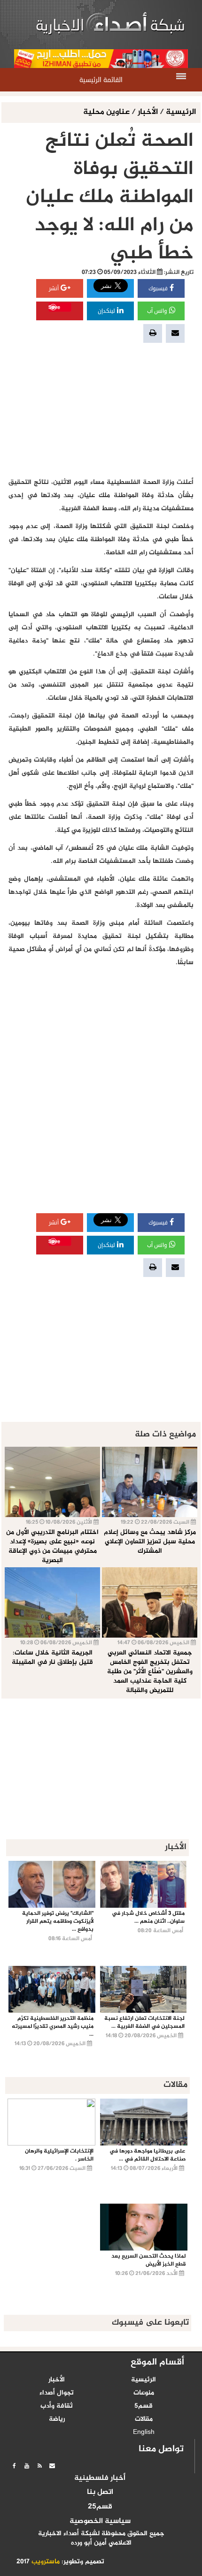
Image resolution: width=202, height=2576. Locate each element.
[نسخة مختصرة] (39, 2466)
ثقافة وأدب (57, 2406)
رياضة (57, 2419)
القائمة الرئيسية (101, 80)
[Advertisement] (101, 410)
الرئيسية (181, 112)
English (144, 2432)
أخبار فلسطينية (100, 2478)
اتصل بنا (100, 2493)
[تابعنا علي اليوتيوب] (27, 2466)
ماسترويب (46, 2562)
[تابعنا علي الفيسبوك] (14, 2466)
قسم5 (144, 2406)
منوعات (144, 2393)
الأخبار (148, 112)
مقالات (144, 2419)
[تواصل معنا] (52, 2466)
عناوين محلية (107, 112)
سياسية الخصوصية (100, 2522)
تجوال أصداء (57, 2393)
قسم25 (100, 2507)
